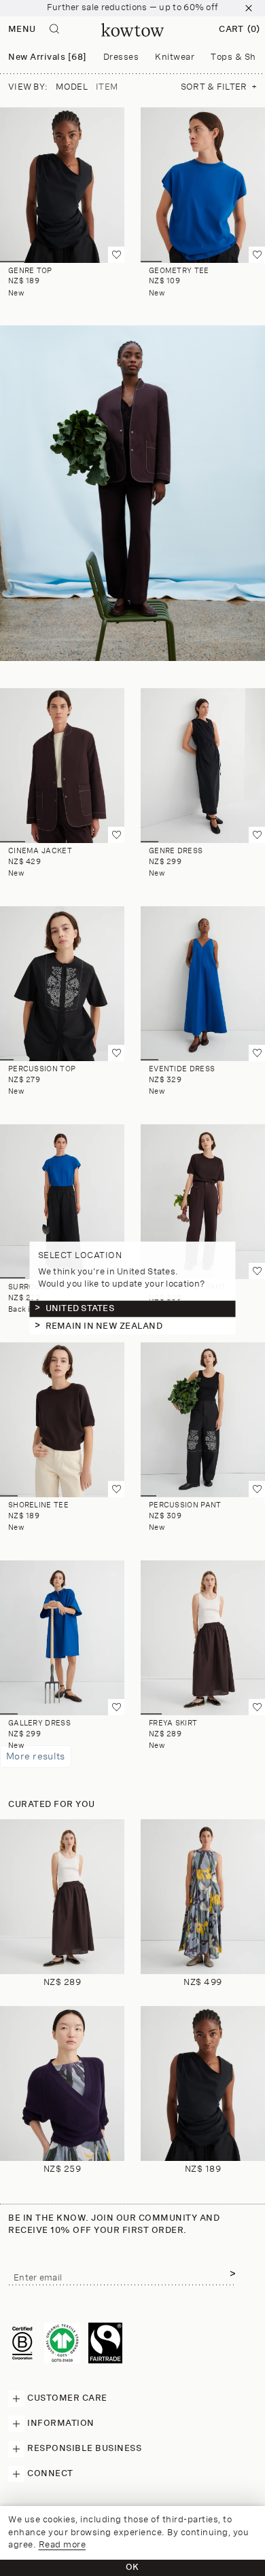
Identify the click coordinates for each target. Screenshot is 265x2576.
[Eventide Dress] (203, 984)
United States (80, 1308)
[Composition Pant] (203, 1202)
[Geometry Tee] (203, 185)
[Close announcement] (249, 8)
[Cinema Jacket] (62, 766)
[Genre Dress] (203, 766)
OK (132, 2568)
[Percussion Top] (62, 984)
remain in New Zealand (104, 1326)
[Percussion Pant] (203, 1420)
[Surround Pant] (62, 1202)
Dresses (121, 57)
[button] (239, 30)
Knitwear (175, 57)
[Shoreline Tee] (62, 1420)
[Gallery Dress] (62, 1638)
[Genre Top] (62, 185)
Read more (63, 2545)
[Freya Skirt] (203, 1638)
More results (36, 1756)
